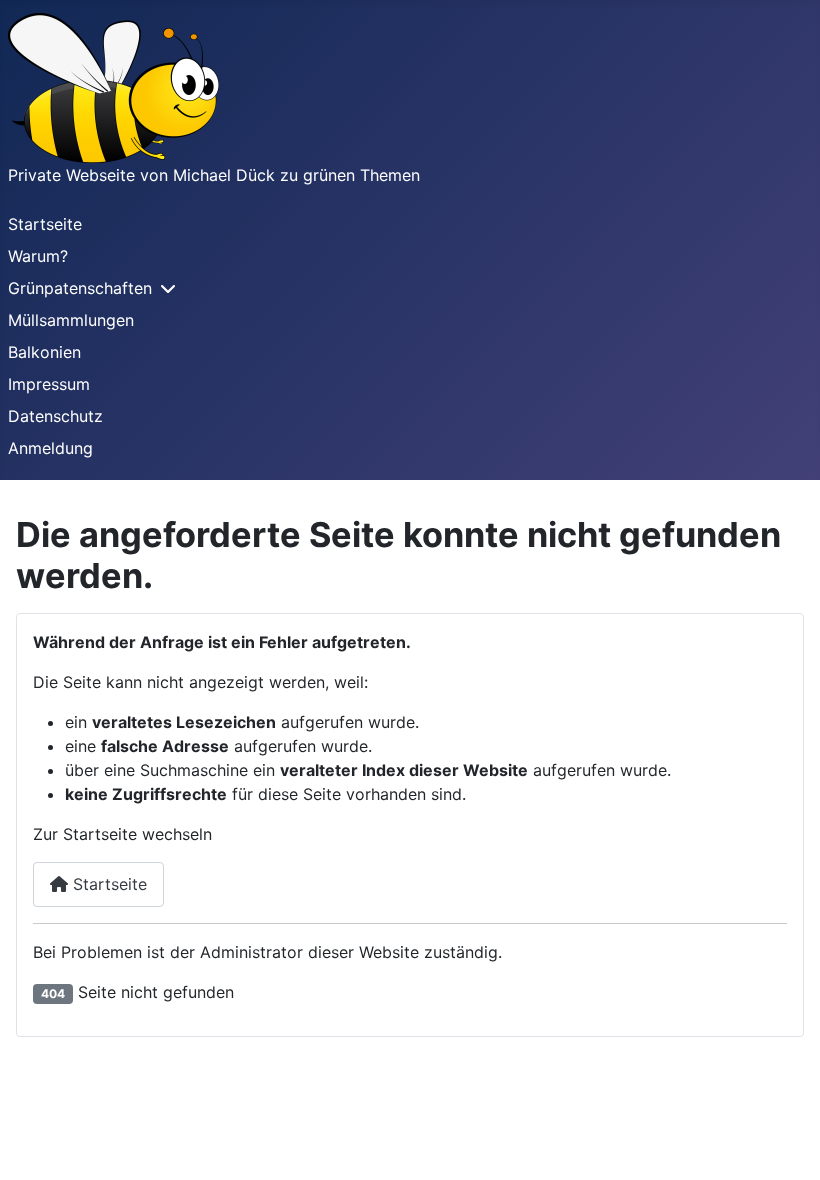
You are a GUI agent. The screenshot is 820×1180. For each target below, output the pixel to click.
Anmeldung (50, 448)
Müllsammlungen (71, 320)
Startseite (45, 224)
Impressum (49, 384)
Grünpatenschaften (80, 288)
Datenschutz (55, 416)
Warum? (38, 256)
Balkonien (44, 352)
